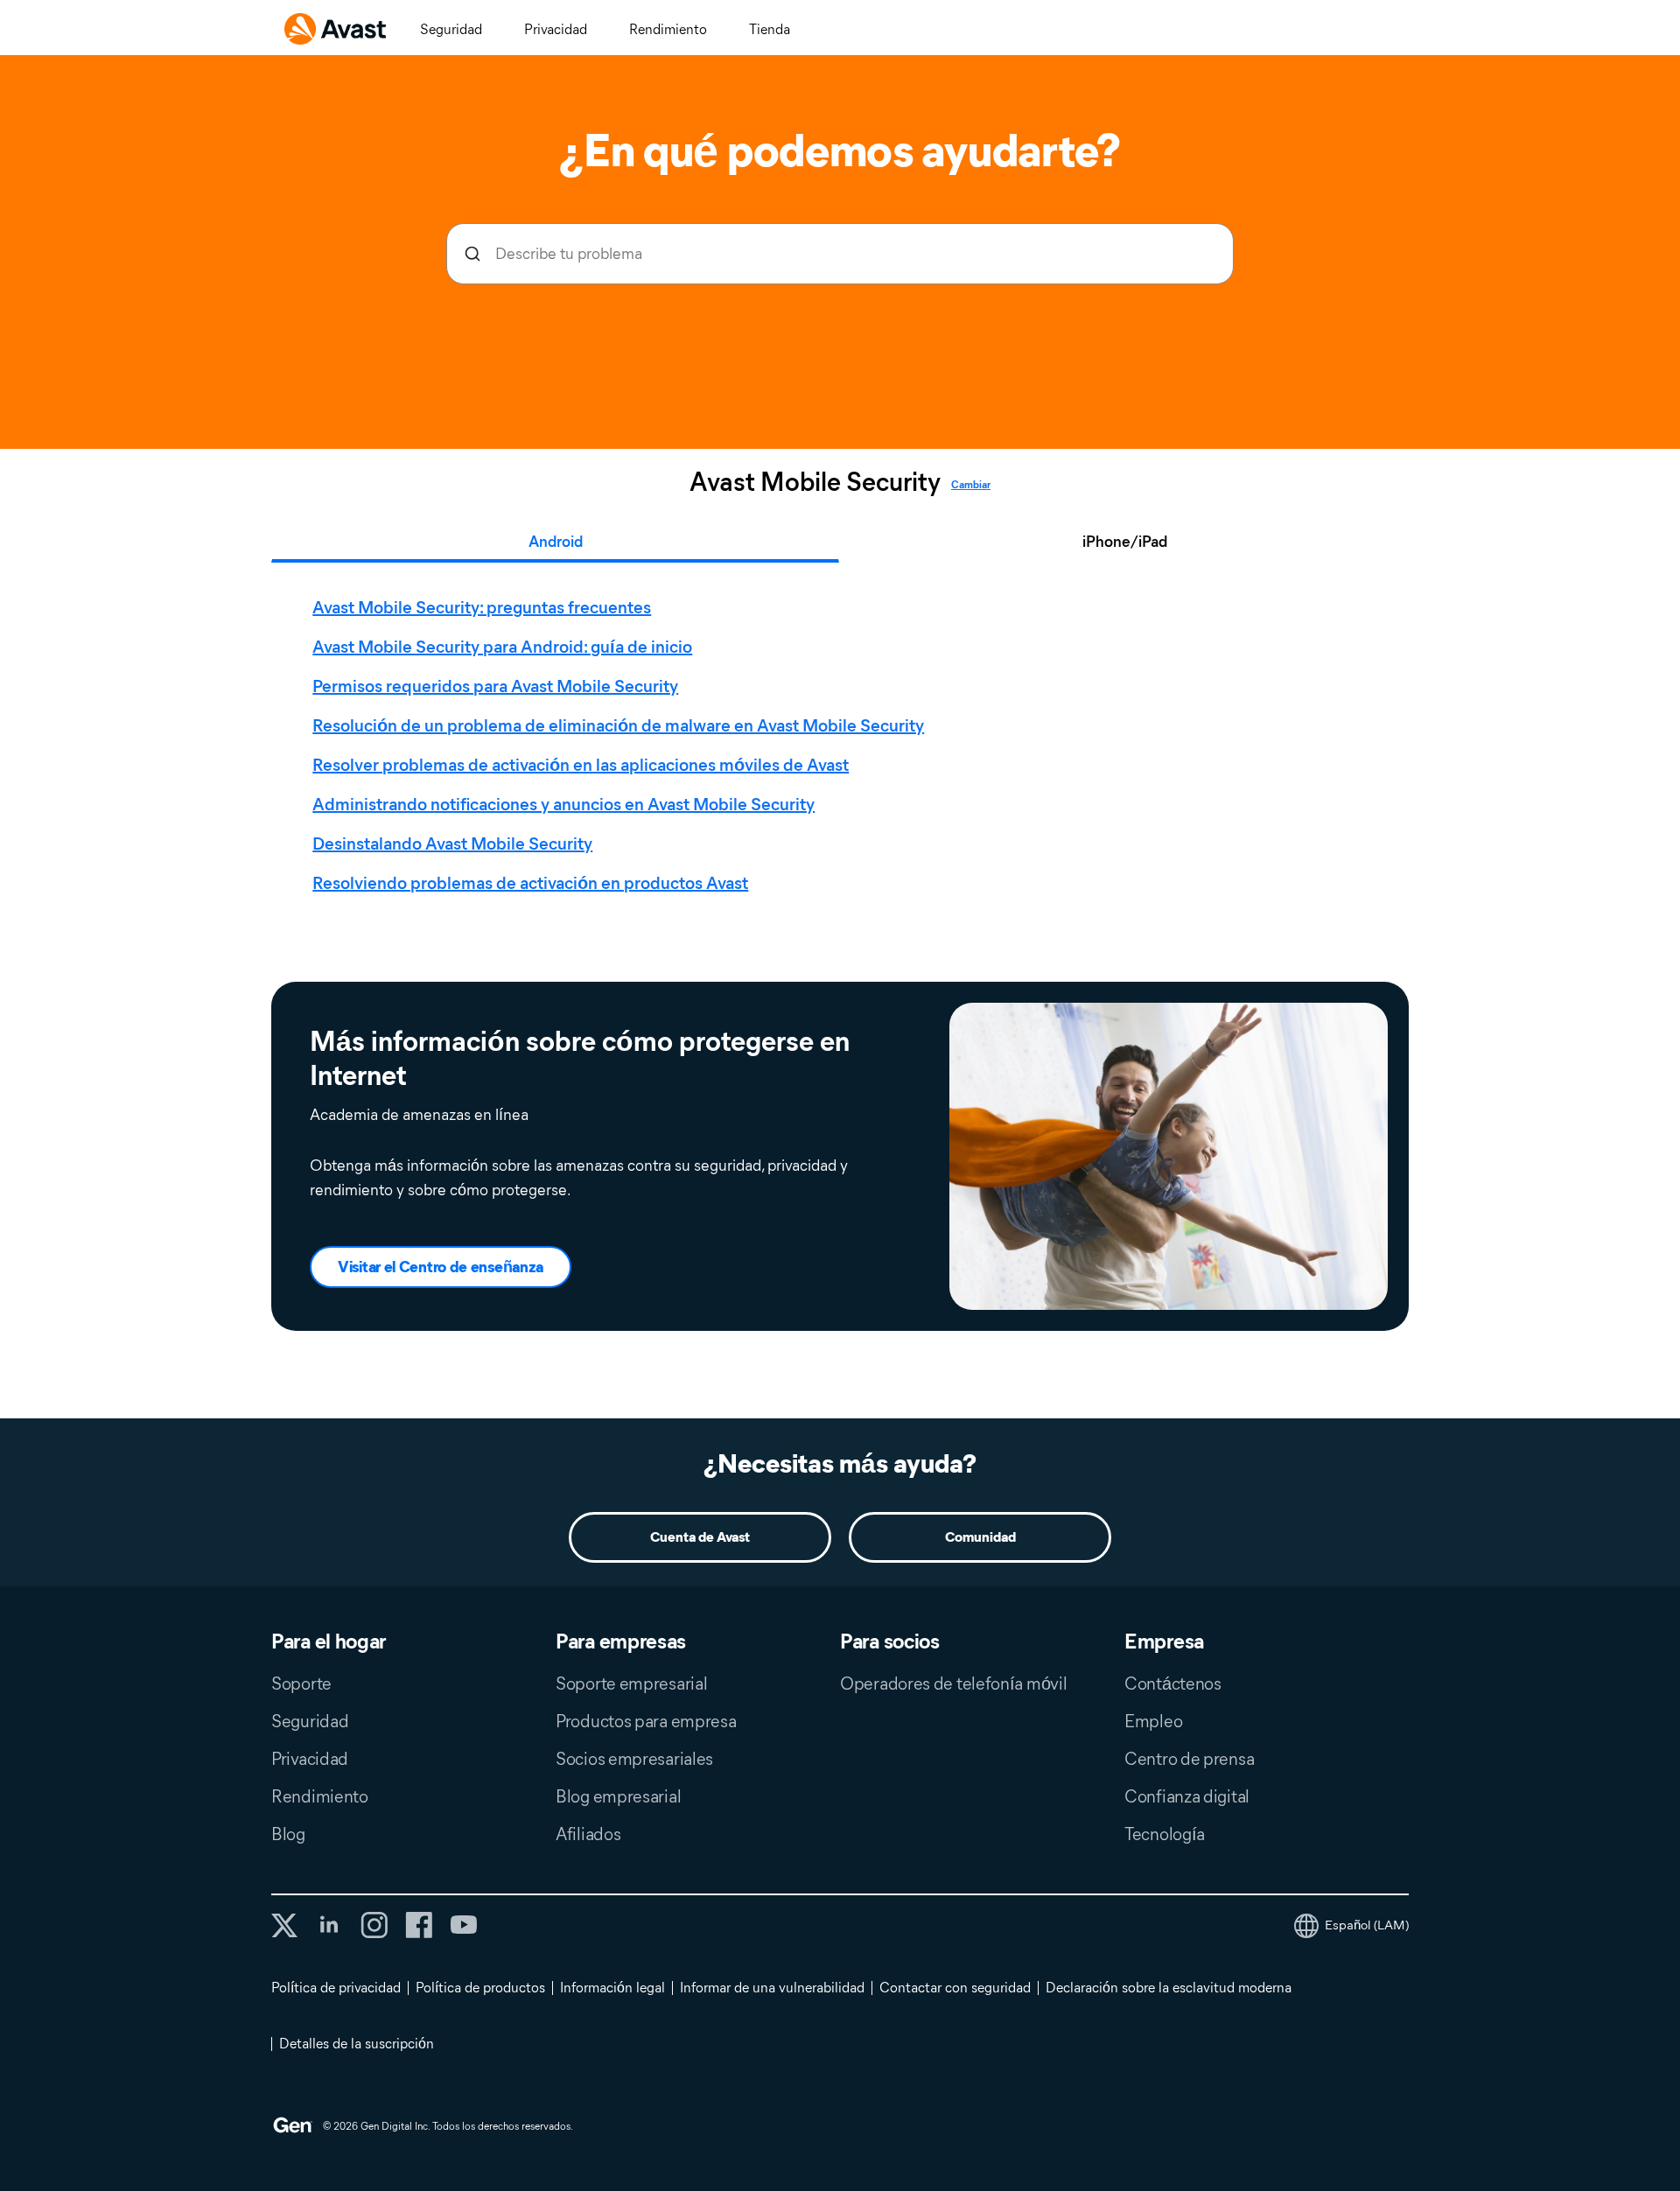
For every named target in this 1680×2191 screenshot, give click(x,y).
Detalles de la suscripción (357, 2044)
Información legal (612, 1988)
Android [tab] (556, 542)
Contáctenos (1173, 1683)
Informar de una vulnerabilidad (772, 1988)
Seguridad (451, 29)
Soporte (301, 1683)
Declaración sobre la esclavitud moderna (1169, 1988)
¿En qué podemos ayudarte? (840, 150)
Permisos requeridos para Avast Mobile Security (495, 686)
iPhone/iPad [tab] (1125, 542)
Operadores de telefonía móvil (953, 1683)
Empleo (1153, 1721)
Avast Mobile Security (815, 482)
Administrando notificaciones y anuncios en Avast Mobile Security (563, 804)
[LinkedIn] (329, 1925)
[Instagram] (374, 1925)
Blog (288, 1834)
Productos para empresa (646, 1721)
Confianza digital (1187, 1796)
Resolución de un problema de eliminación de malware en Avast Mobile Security (618, 725)
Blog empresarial (618, 1796)
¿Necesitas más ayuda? (840, 1463)
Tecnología (1165, 1834)
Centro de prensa (1189, 1759)
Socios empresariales (634, 1759)
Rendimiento (668, 29)
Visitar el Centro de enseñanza (441, 1267)
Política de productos (480, 1988)
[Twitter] (284, 1925)
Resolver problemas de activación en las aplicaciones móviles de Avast (581, 765)
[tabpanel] (844, 745)
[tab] (844, 745)
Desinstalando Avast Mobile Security (452, 843)
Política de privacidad (336, 1988)
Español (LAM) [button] (1367, 1925)
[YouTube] (463, 1925)
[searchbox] (840, 254)
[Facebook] (419, 1925)
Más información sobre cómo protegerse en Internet (580, 1058)
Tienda (770, 29)
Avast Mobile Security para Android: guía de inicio (502, 647)
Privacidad (556, 29)
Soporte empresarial (631, 1683)
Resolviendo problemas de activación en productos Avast (530, 883)
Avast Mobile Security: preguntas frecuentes (482, 607)
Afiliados (588, 1834)
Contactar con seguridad (955, 1988)
